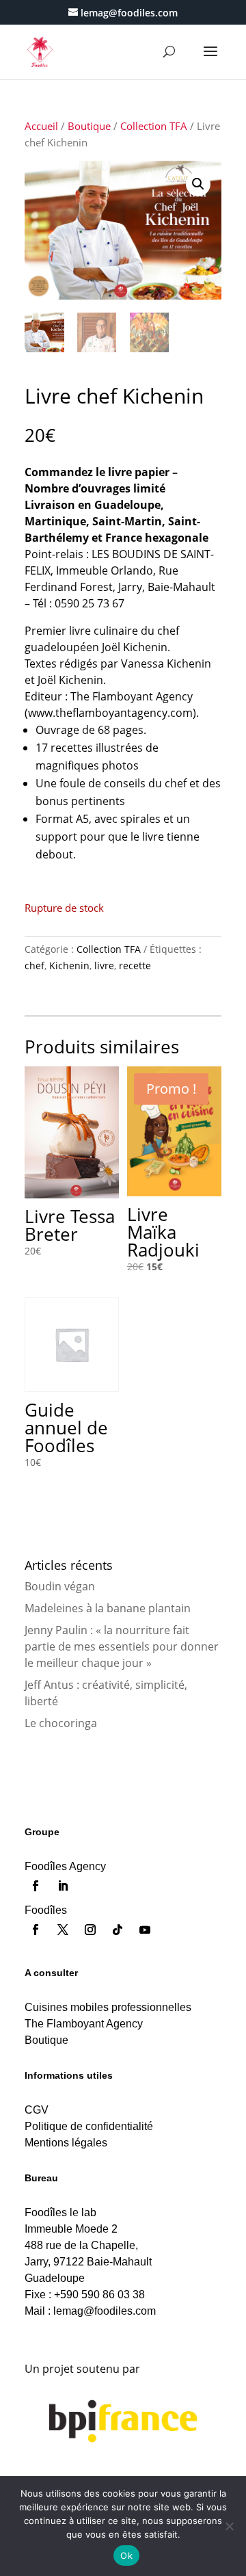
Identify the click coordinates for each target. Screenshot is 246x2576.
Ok (126, 2555)
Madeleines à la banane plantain (108, 1608)
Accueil (41, 126)
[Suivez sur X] (63, 1930)
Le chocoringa (61, 1723)
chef (35, 965)
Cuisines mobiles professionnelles (108, 2007)
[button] (198, 184)
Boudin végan (60, 1586)
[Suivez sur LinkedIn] (63, 1886)
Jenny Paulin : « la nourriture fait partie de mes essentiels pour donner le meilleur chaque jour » (122, 1646)
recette (135, 965)
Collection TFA (154, 126)
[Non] (229, 2526)
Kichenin (69, 965)
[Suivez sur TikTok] (118, 1930)
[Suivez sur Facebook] (36, 1886)
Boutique (89, 126)
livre (104, 965)
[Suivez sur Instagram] (90, 1930)
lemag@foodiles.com (105, 2311)
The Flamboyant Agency (84, 2024)
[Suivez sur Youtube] (145, 1930)
